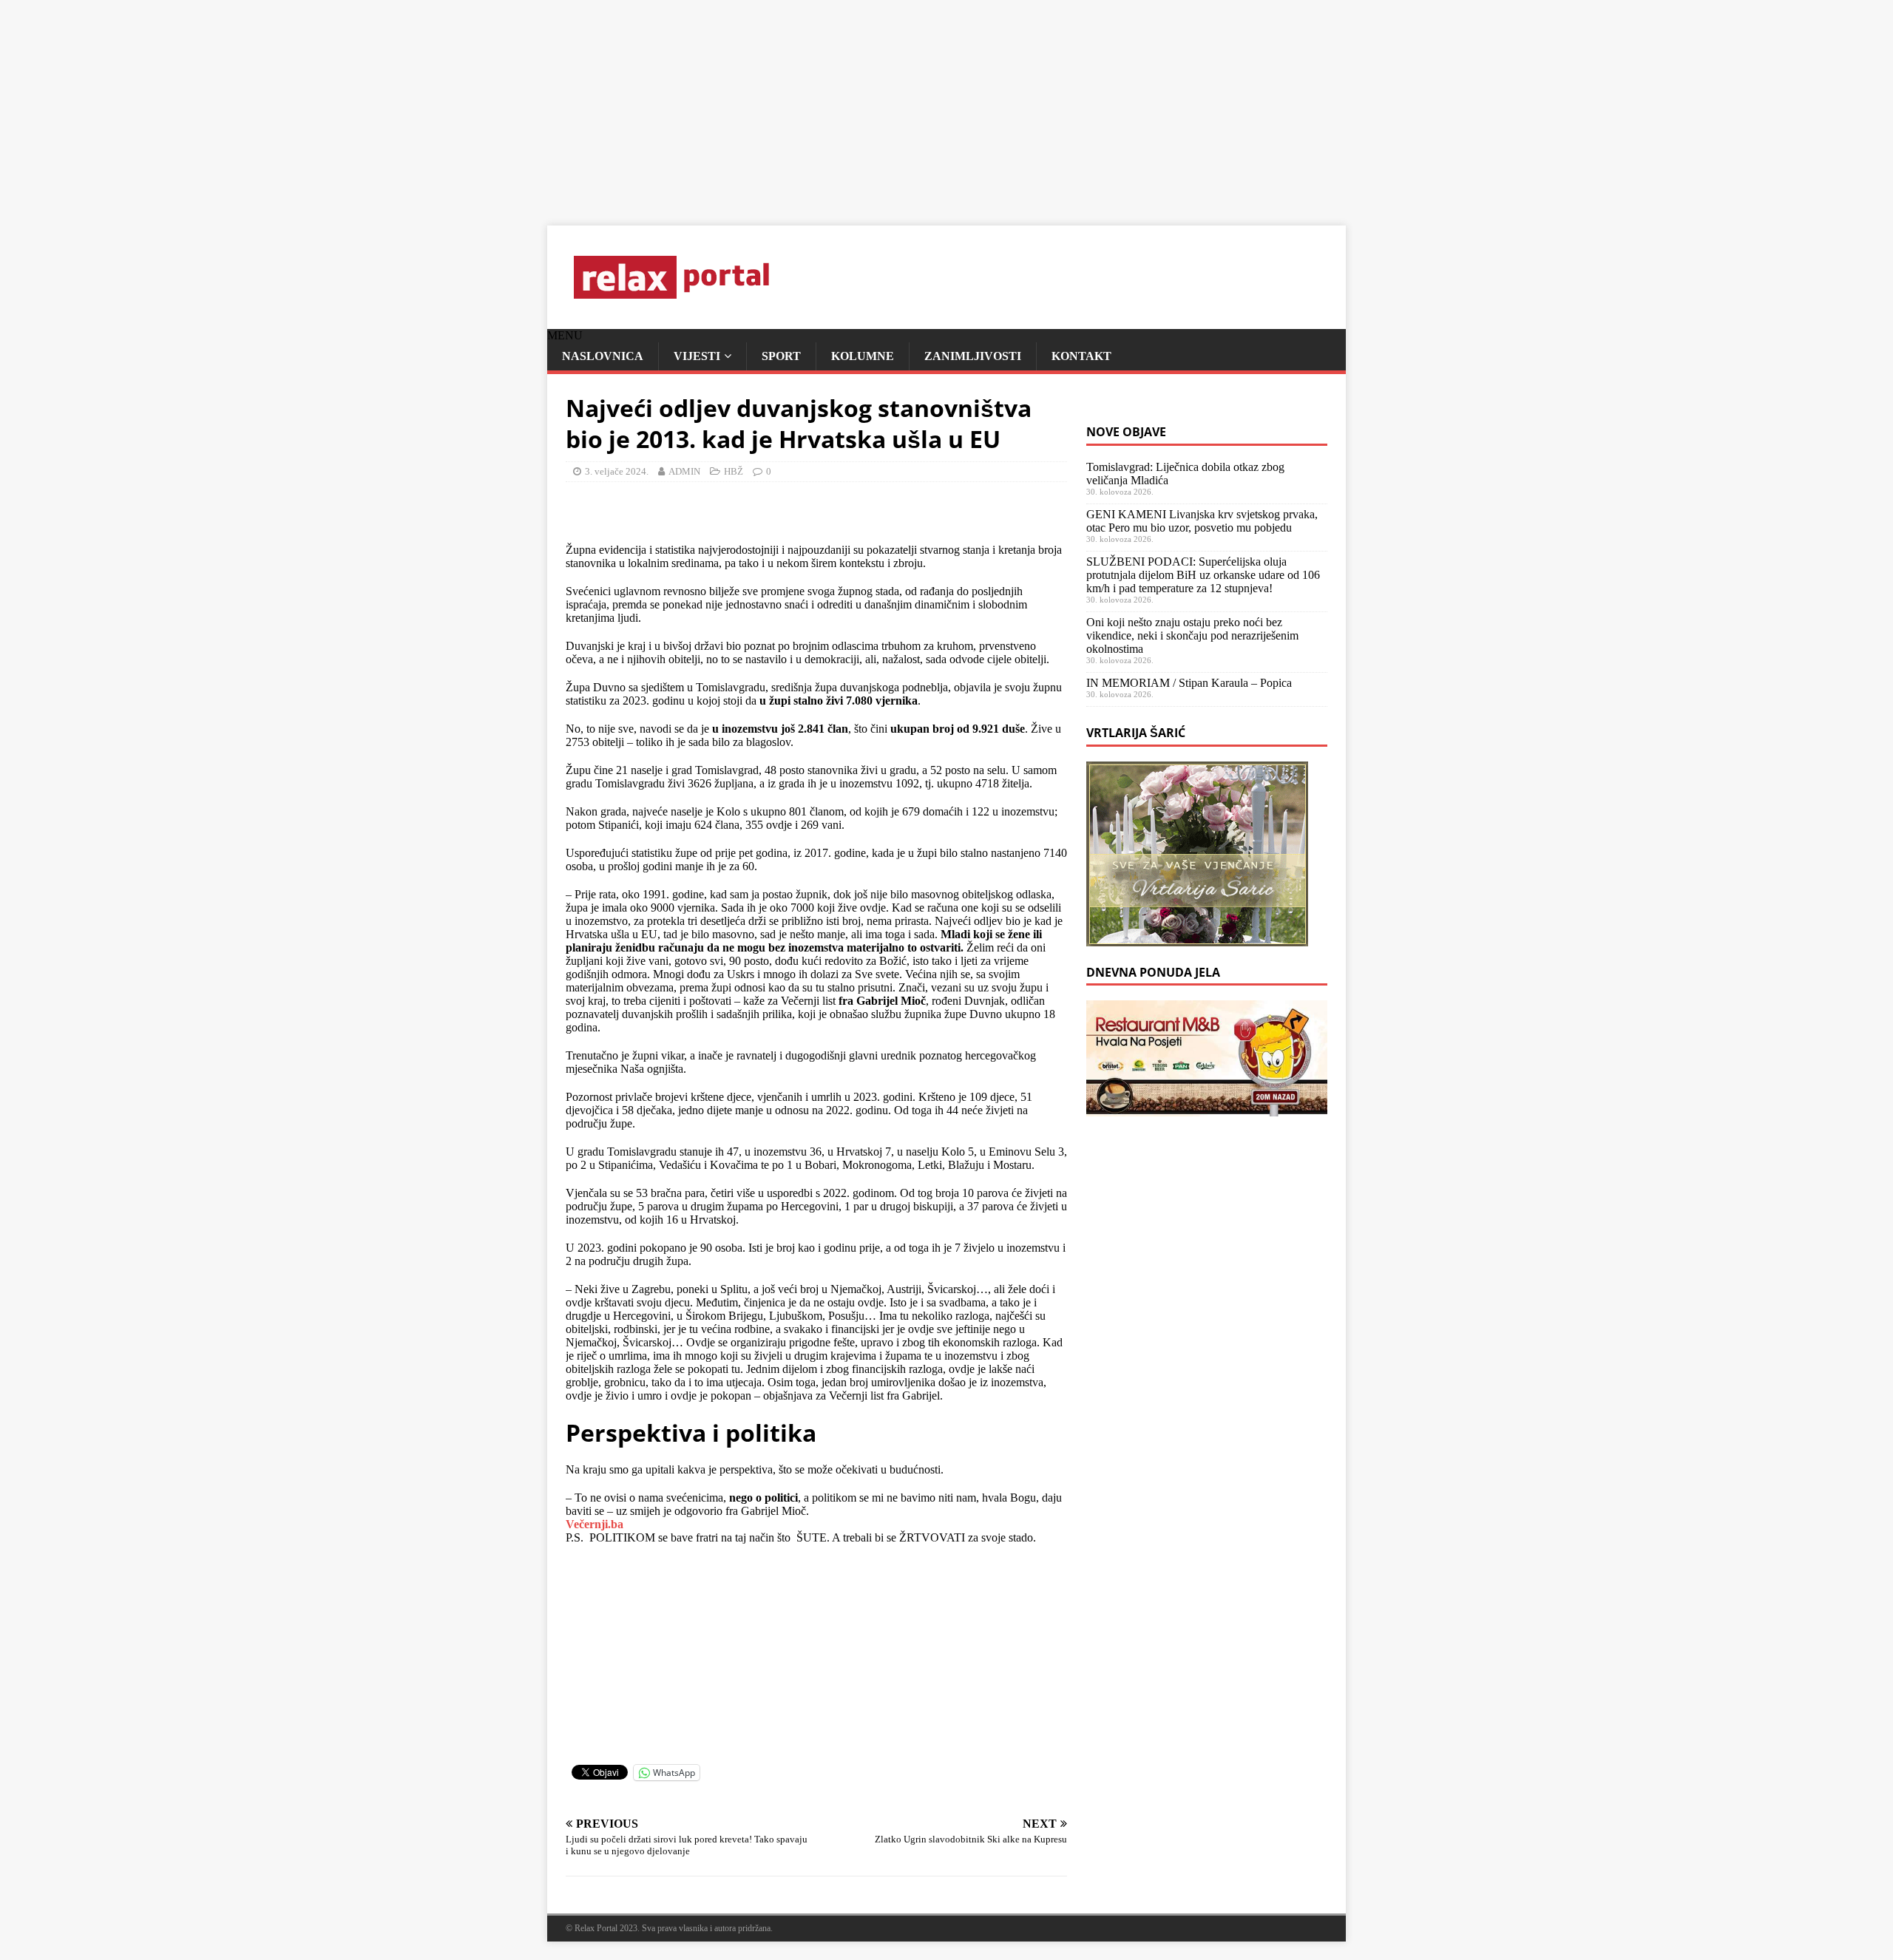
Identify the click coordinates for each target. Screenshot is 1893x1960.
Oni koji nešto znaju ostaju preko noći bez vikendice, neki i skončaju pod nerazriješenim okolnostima (1192, 635)
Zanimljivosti (973, 356)
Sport (781, 356)
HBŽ (734, 471)
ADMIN (684, 471)
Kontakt (1081, 356)
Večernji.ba (595, 1524)
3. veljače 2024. (617, 471)
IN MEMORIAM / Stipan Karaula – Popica (1189, 683)
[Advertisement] (444, 104)
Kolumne (863, 356)
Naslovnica (603, 356)
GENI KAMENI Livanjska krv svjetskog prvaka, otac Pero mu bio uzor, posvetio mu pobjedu (1202, 521)
